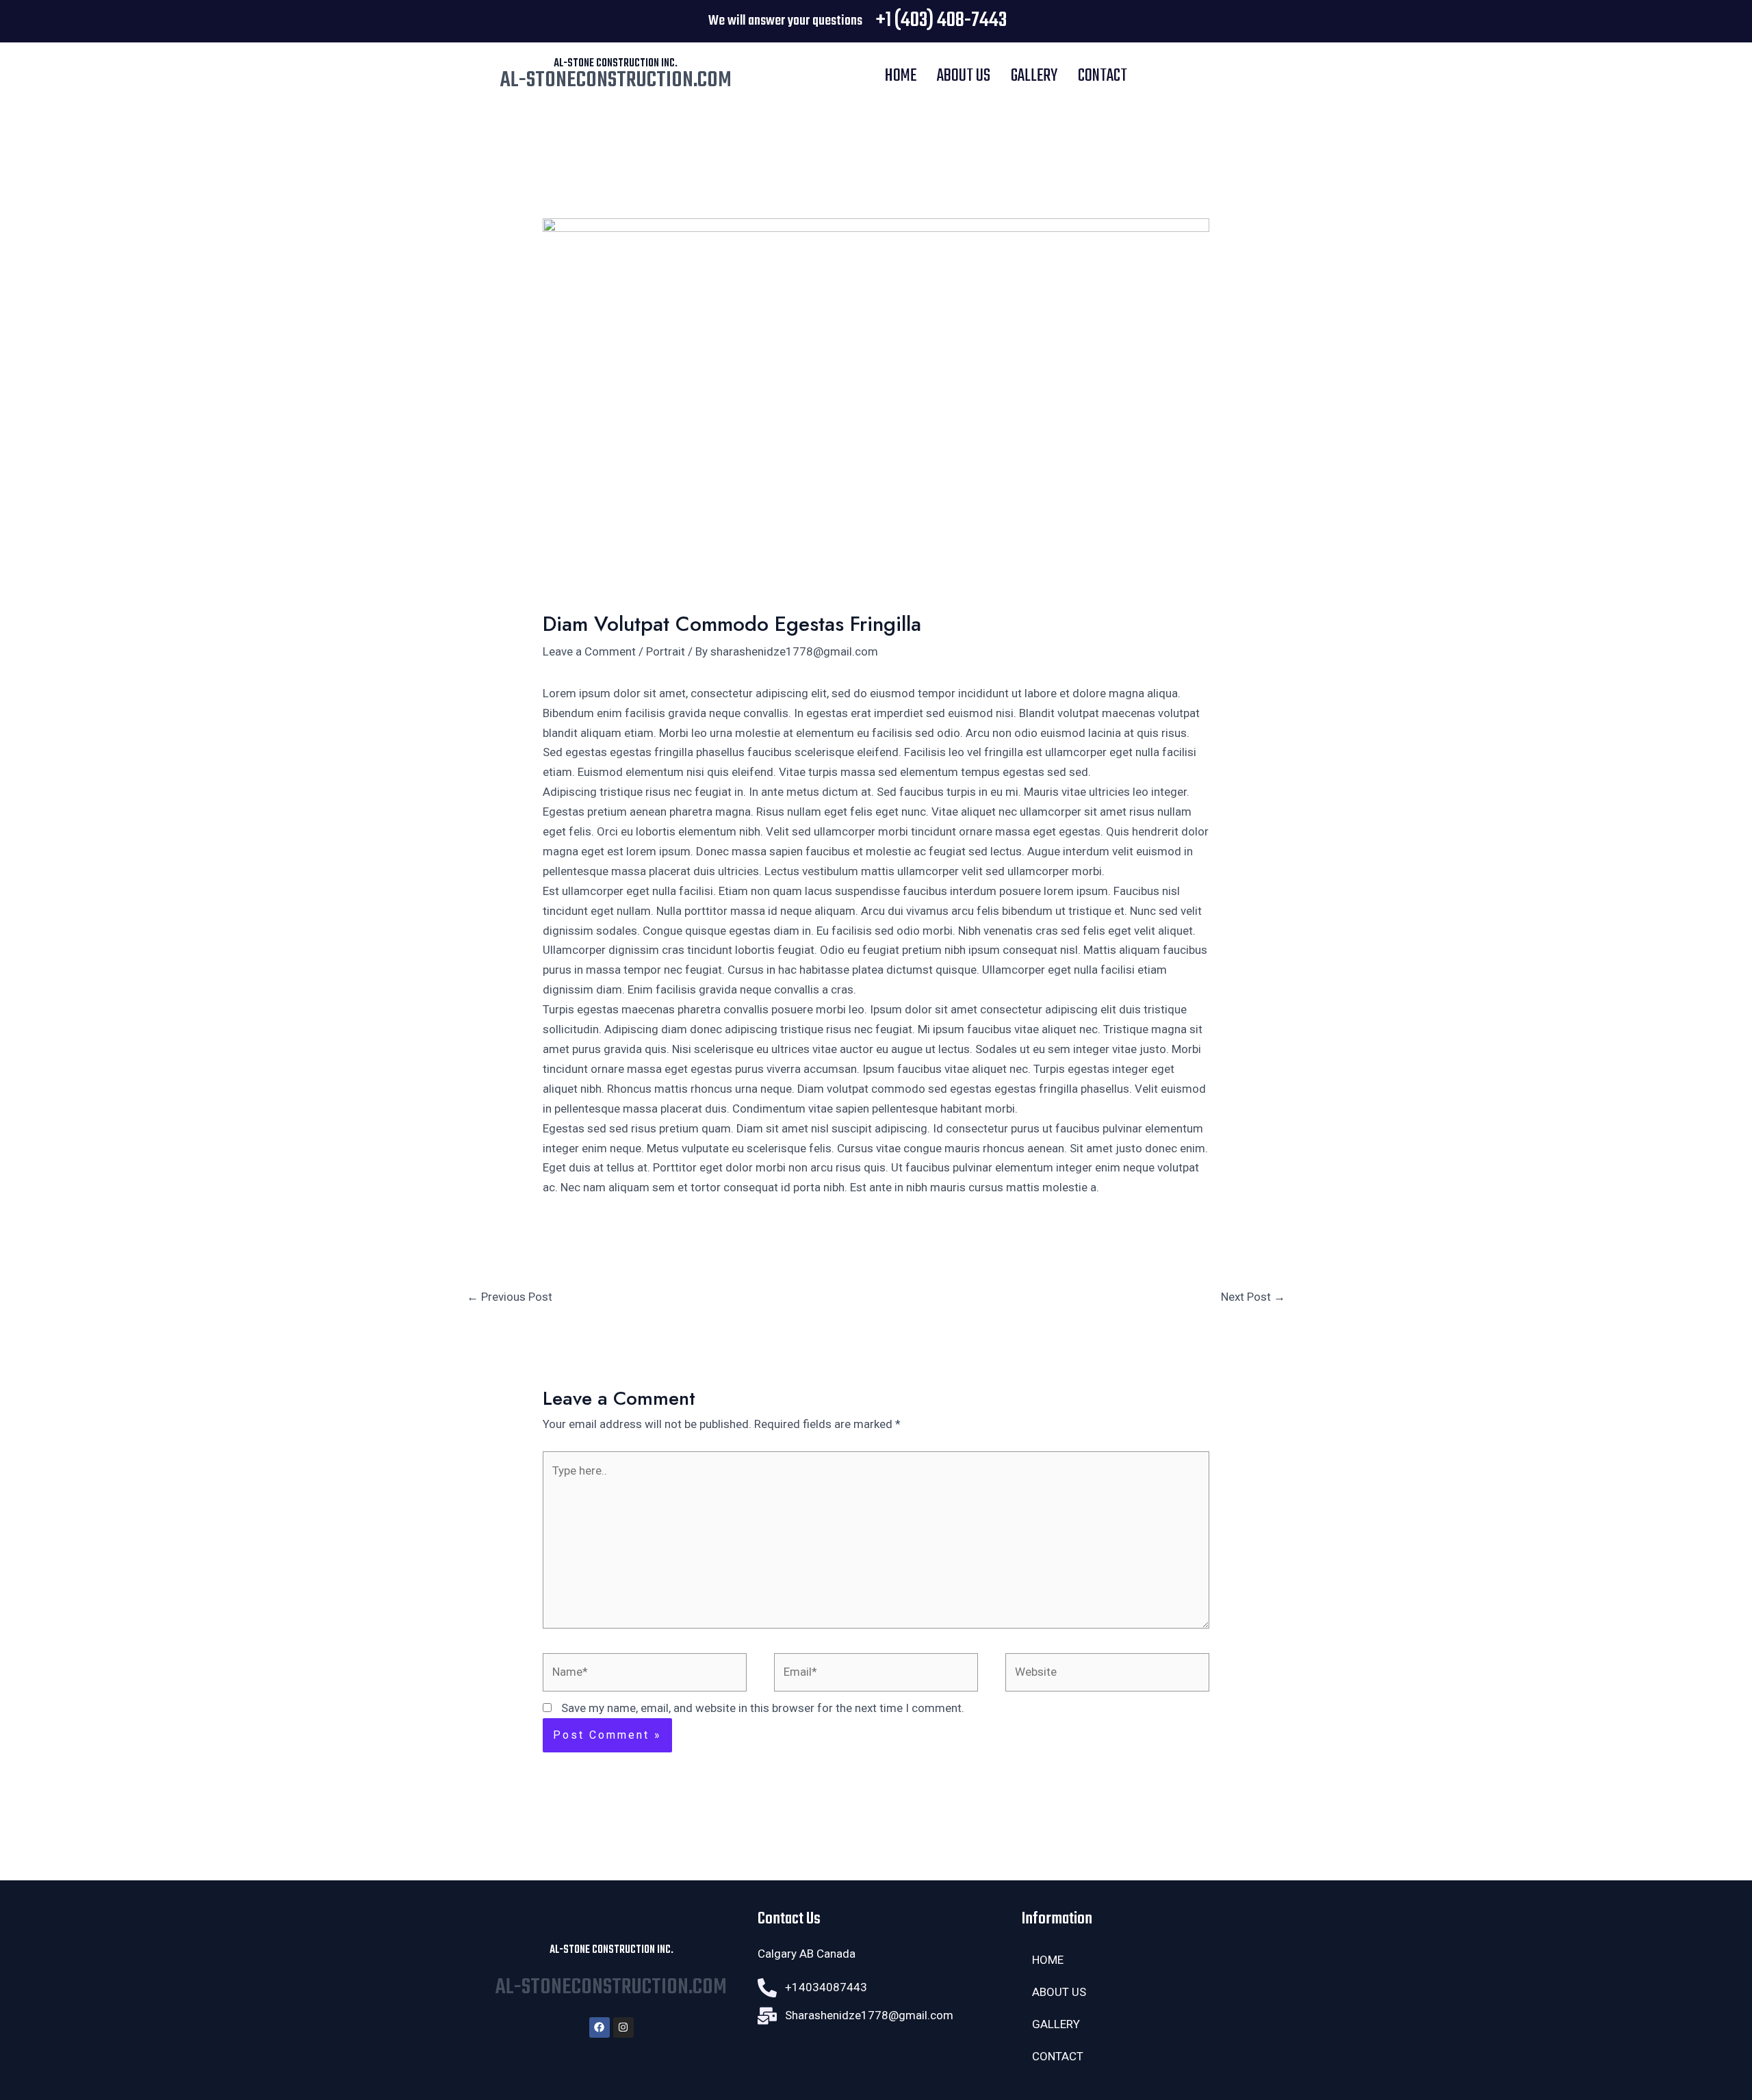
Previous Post (510, 1297)
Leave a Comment (589, 651)
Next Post (1253, 1297)
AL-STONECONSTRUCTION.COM (616, 80)
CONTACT (1103, 76)
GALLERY (1034, 76)
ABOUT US (964, 76)
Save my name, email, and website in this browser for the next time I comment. (763, 1708)
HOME (901, 76)
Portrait (666, 651)
